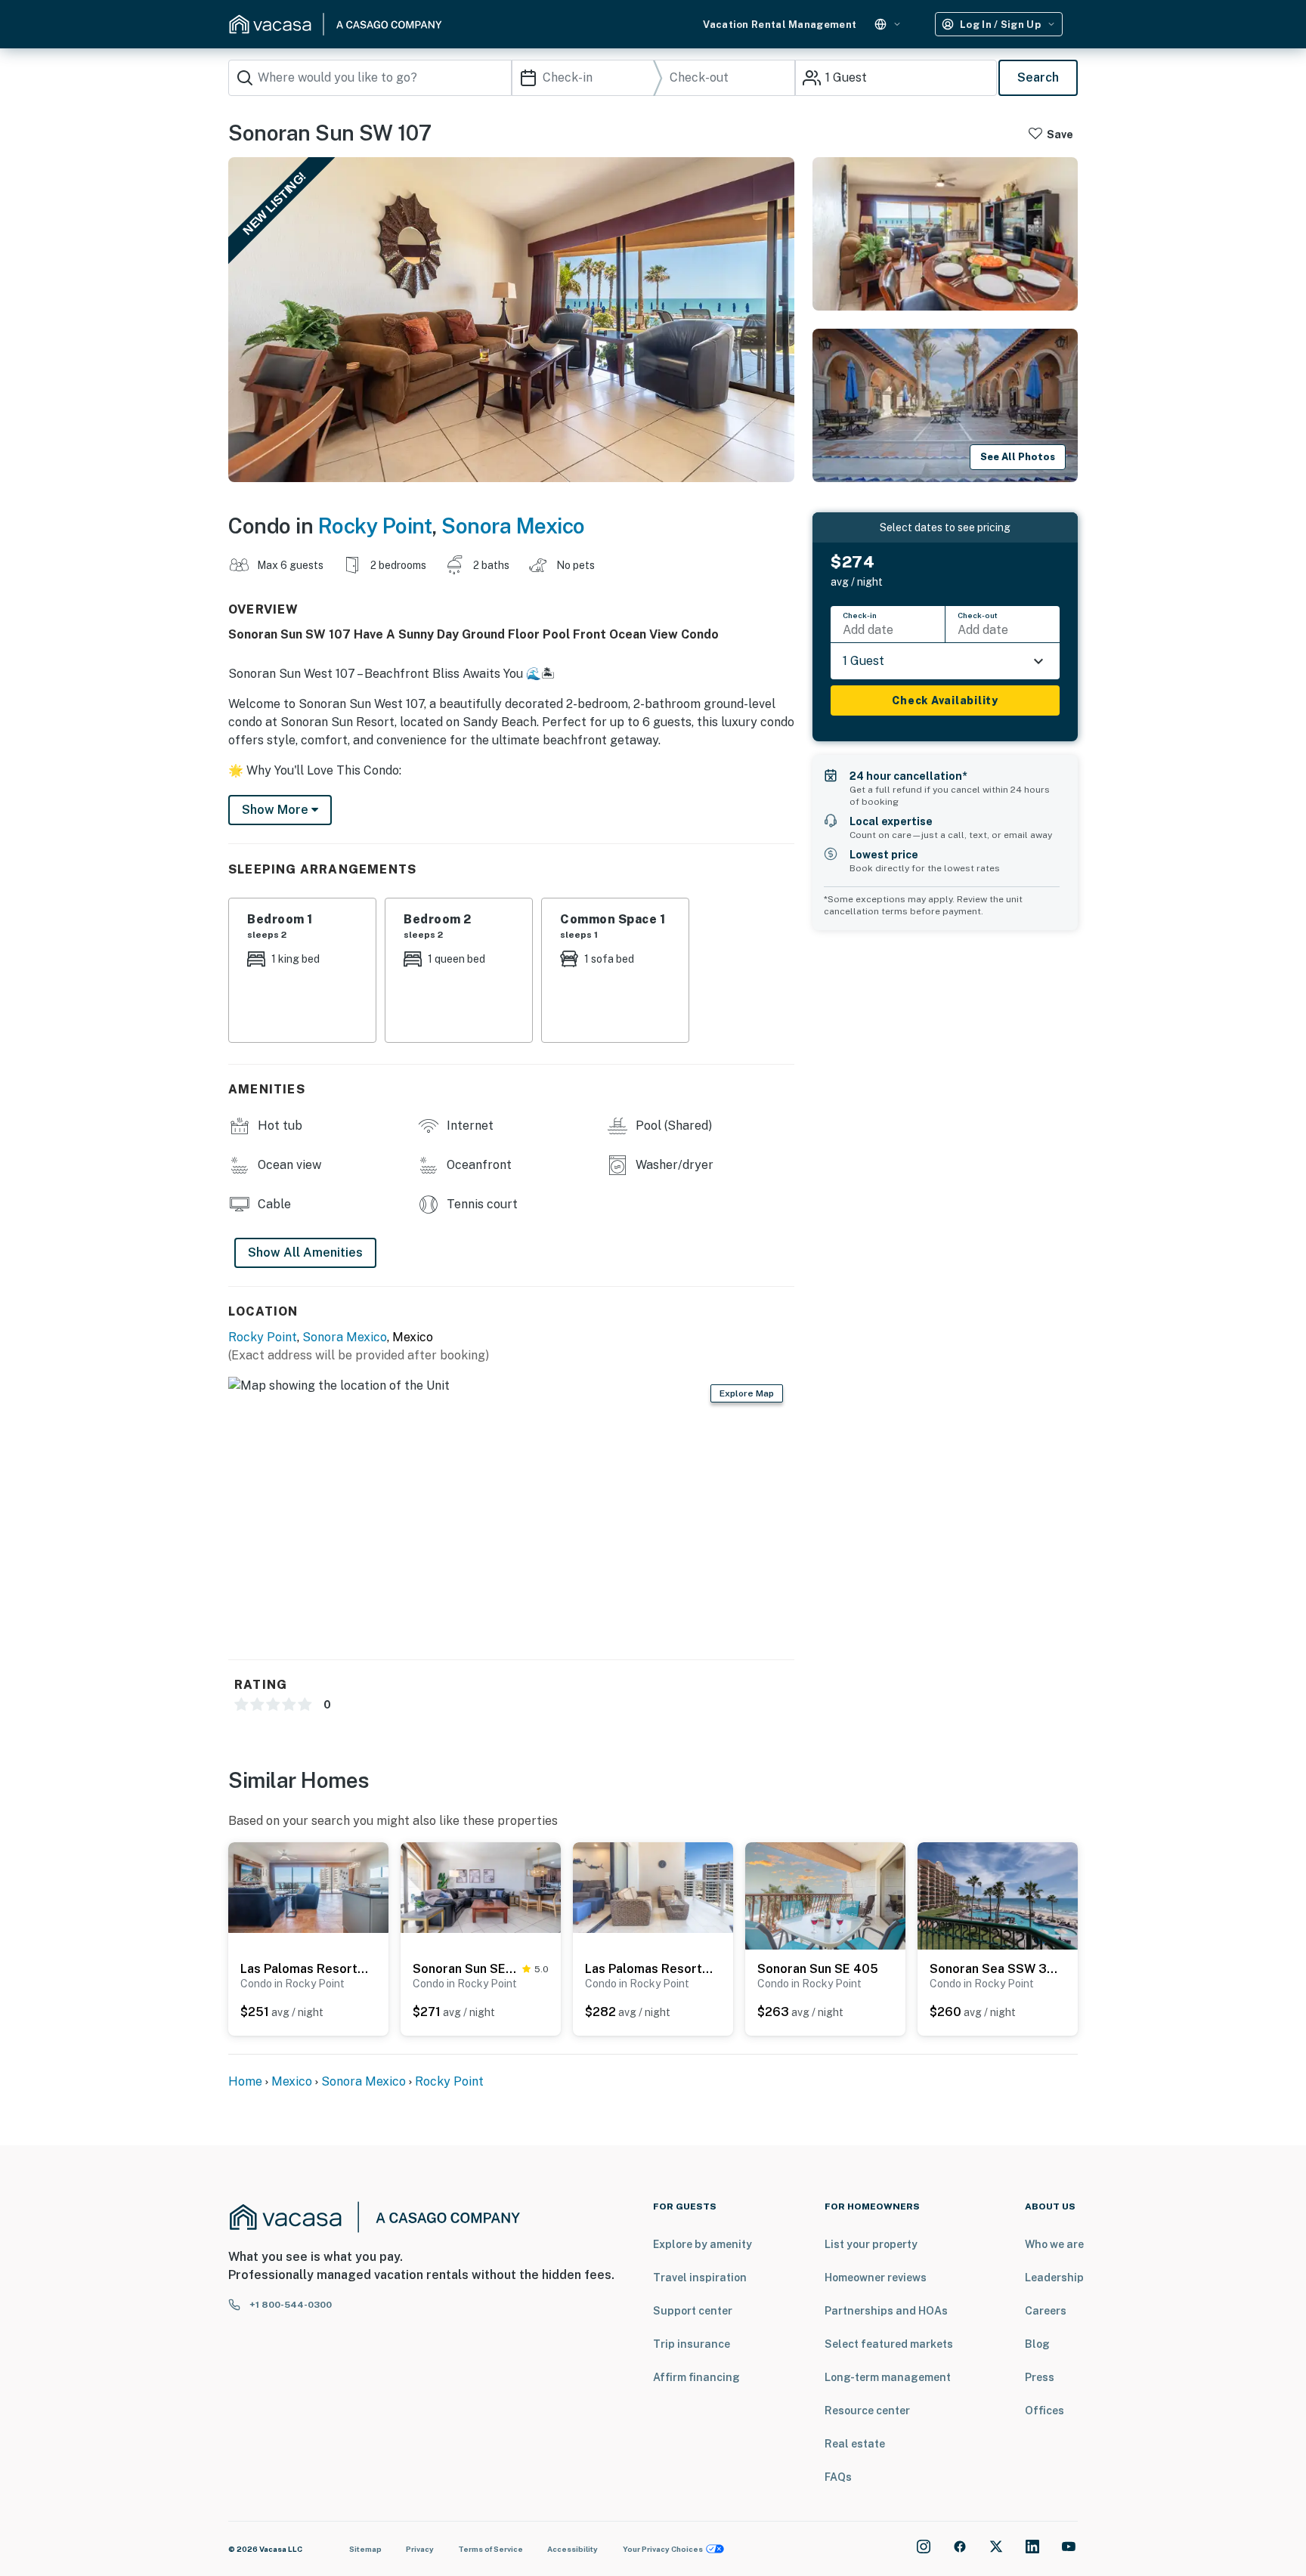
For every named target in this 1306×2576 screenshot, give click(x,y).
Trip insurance (692, 2344)
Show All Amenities (305, 1252)
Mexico (292, 2081)
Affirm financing (696, 2377)
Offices (1044, 2411)
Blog (1037, 2344)
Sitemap (365, 2549)
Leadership (1054, 2278)
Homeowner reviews (876, 2278)
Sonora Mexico (513, 526)
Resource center (867, 2411)
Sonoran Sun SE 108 (464, 1969)
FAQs (838, 2477)
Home (245, 2081)
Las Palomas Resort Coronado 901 (305, 1969)
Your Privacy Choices (663, 2549)
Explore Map (747, 1393)
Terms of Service (491, 2549)
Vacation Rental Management (780, 25)
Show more (277, 810)
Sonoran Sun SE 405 (818, 1969)
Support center (693, 2311)
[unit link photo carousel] (308, 1886)
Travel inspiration (700, 2278)
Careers (1046, 2311)
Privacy (420, 2549)
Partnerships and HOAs (886, 2311)
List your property (871, 2244)
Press (1040, 2377)
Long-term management (888, 2377)
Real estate (855, 2444)
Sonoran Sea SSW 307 (994, 1969)
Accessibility (573, 2549)
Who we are (1054, 2244)
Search (1038, 77)
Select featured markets (889, 2344)
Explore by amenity (703, 2244)
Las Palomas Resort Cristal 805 (649, 1969)
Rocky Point (375, 526)
